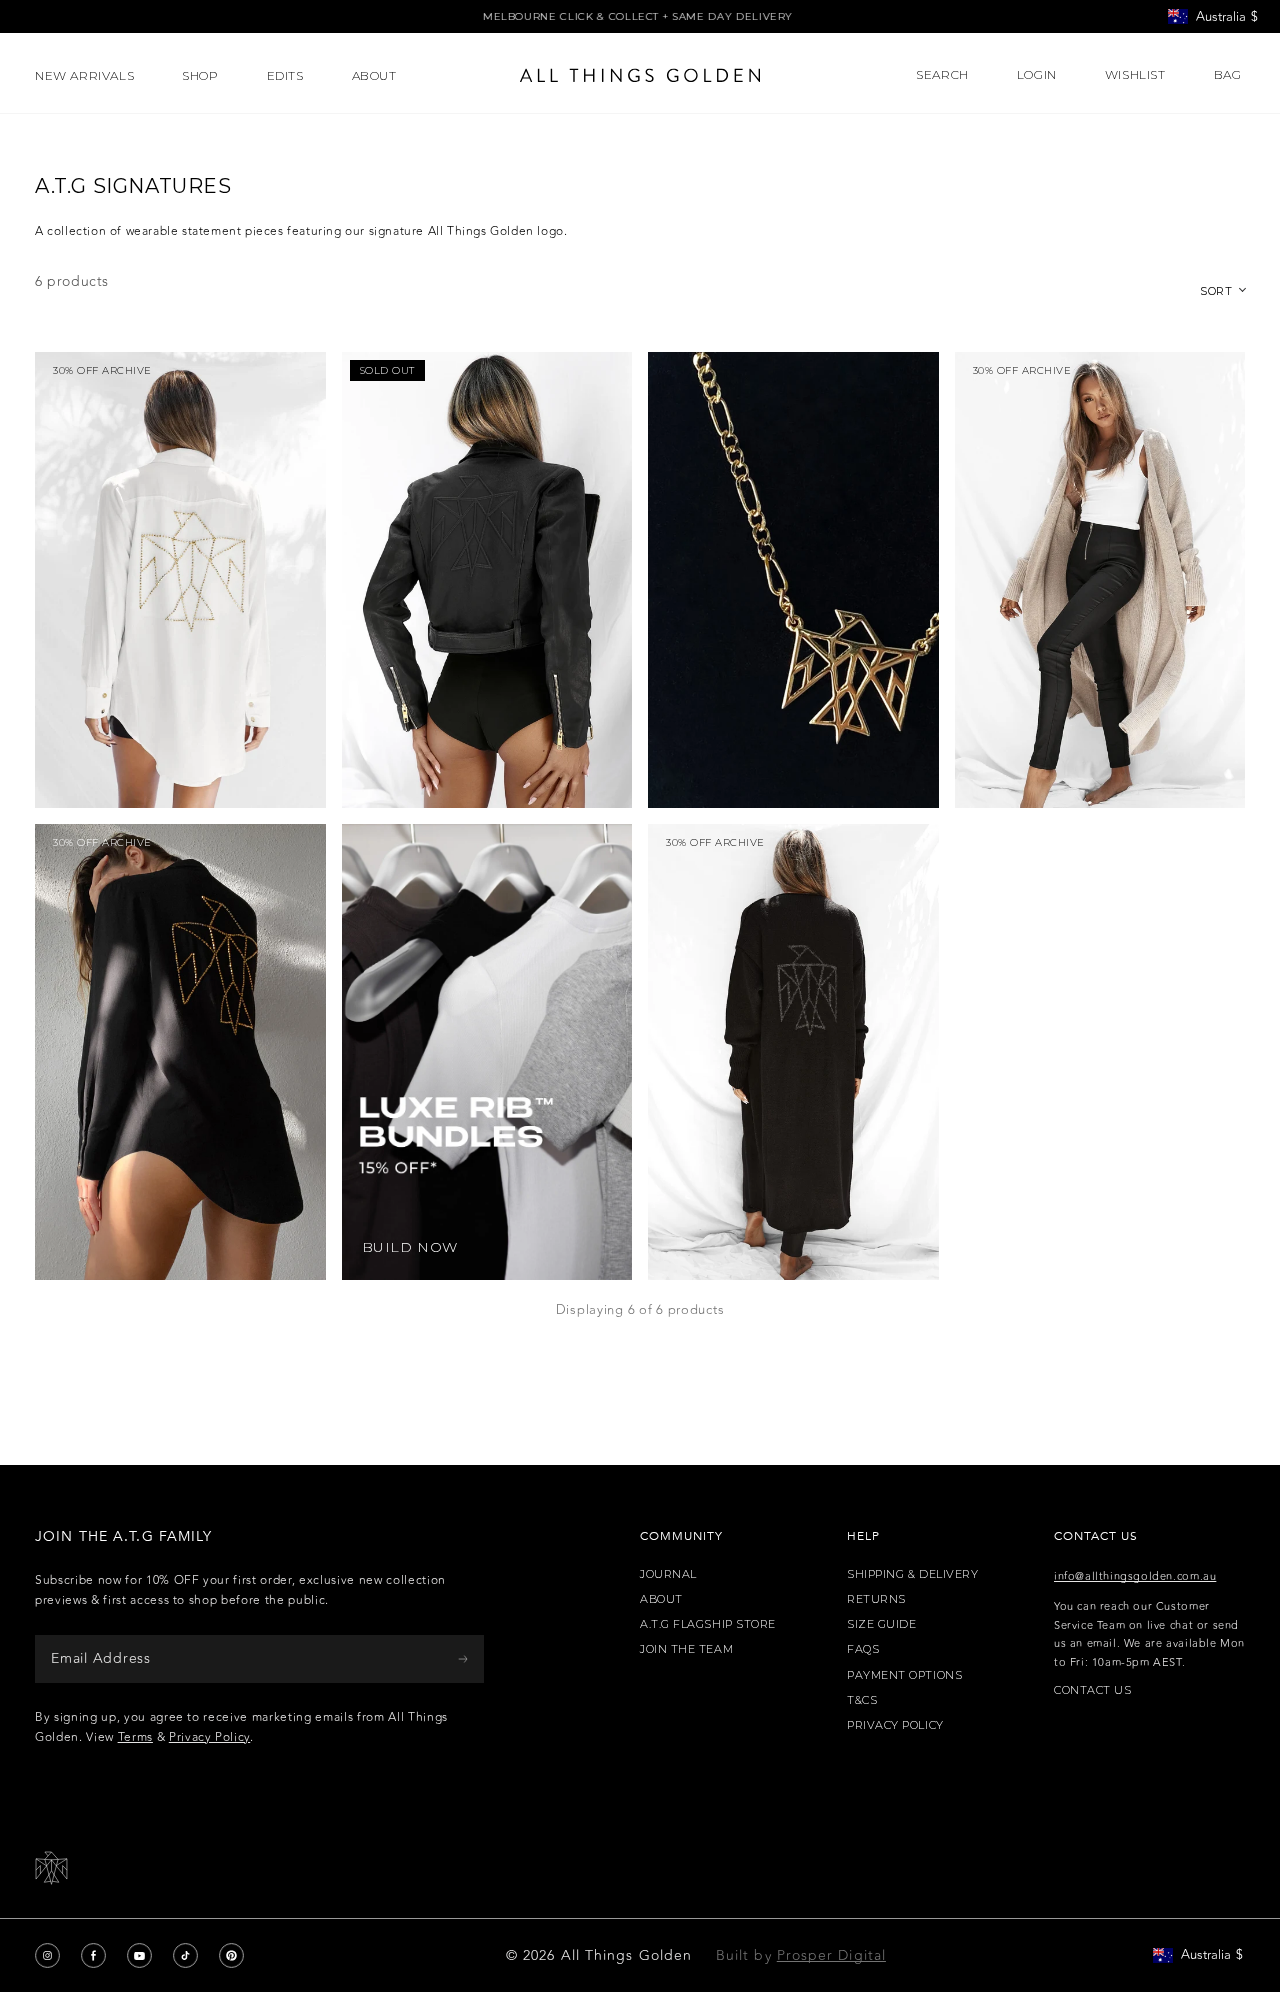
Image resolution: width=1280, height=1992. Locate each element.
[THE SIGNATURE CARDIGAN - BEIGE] (1100, 580)
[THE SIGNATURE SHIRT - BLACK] (180, 1052)
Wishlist (1135, 75)
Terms (135, 1737)
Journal (668, 1574)
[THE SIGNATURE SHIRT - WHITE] (180, 580)
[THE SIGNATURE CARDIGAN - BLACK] (793, 1052)
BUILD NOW (410, 1247)
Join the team (686, 1649)
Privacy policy (895, 1725)
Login (1037, 75)
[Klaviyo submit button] (463, 1658)
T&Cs (862, 1700)
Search (942, 75)
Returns (876, 1599)
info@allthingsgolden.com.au (1135, 1576)
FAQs (863, 1649)
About (661, 1599)
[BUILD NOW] (487, 1052)
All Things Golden (626, 1955)
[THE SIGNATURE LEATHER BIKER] (487, 580)
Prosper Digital (831, 1955)
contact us (1093, 1690)
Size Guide (882, 1624)
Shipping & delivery (912, 1574)
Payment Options (904, 1675)
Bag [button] (1229, 75)
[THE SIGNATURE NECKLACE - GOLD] (793, 580)
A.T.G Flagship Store (708, 1624)
